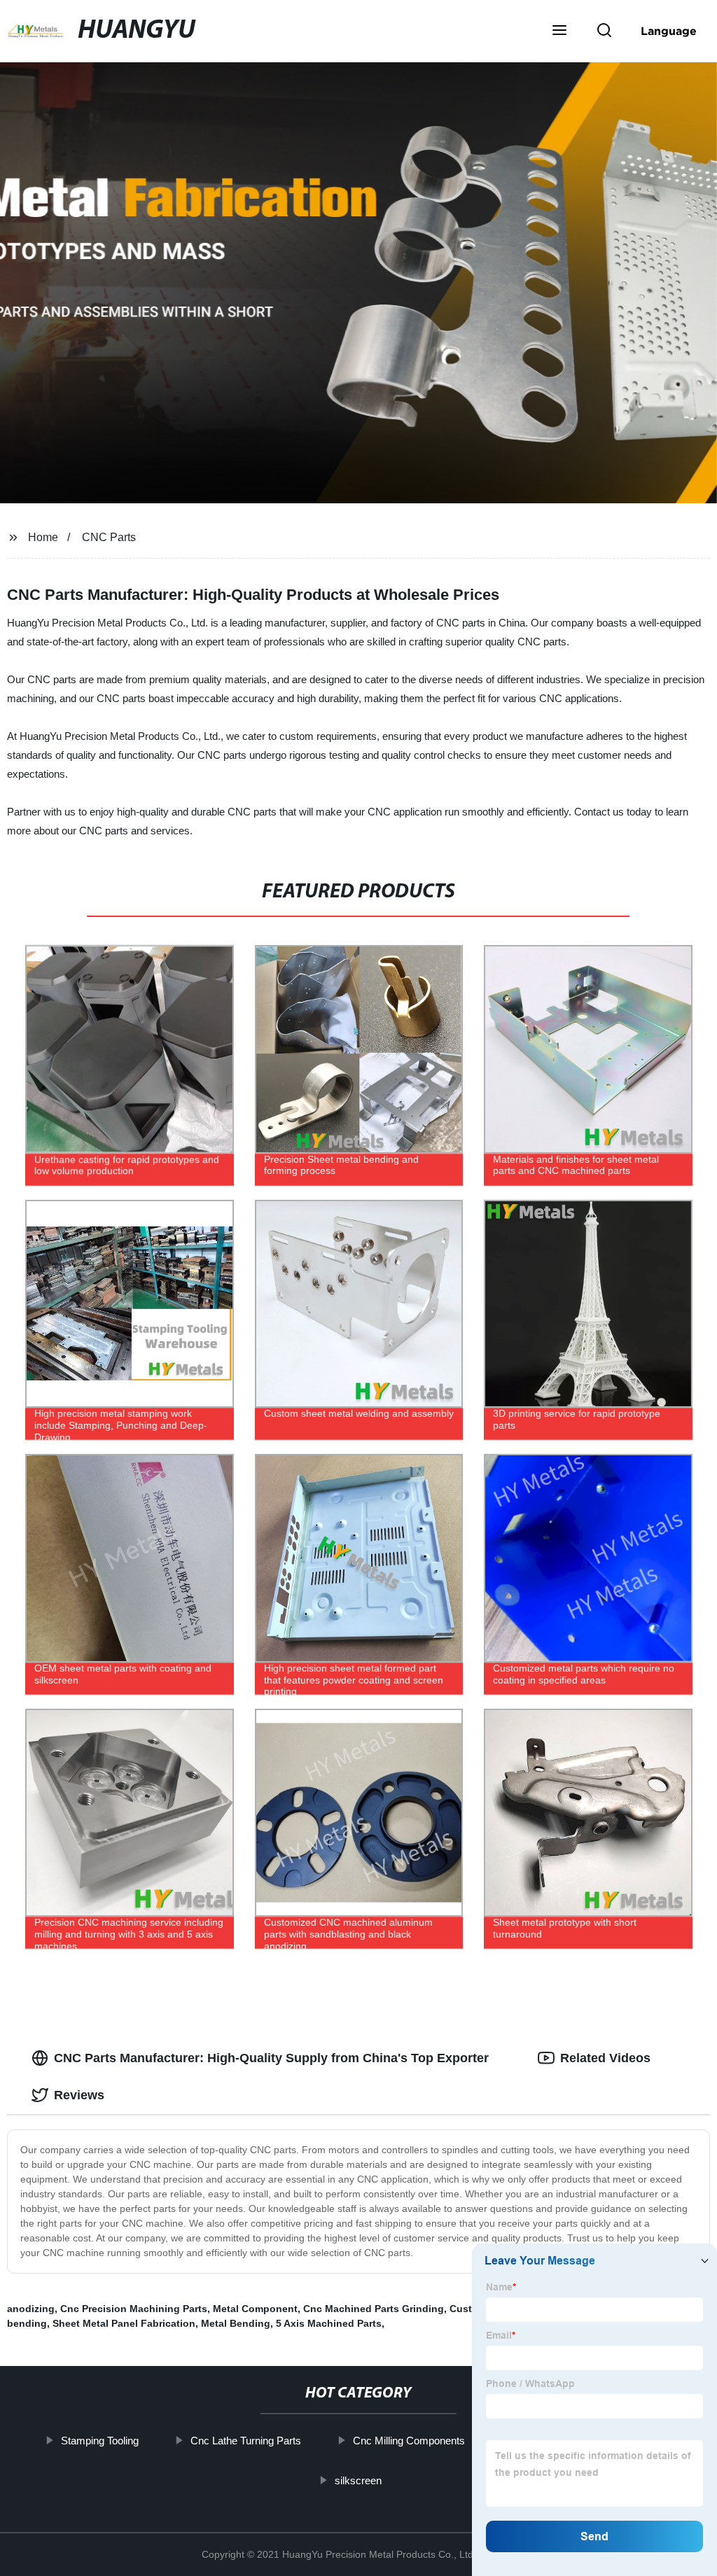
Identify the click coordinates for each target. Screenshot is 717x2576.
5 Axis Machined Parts (329, 2323)
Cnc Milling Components (409, 2441)
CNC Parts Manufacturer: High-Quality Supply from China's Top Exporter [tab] (271, 2058)
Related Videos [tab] (605, 2058)
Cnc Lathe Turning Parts (246, 2441)
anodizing (31, 2309)
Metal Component (255, 2309)
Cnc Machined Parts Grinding (374, 2309)
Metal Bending (236, 2323)
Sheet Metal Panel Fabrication (124, 2323)
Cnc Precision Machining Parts (134, 2309)
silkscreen (358, 2480)
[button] (559, 31)
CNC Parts (109, 537)
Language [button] (669, 31)
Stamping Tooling (100, 2441)
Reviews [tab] (79, 2095)
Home (43, 537)
